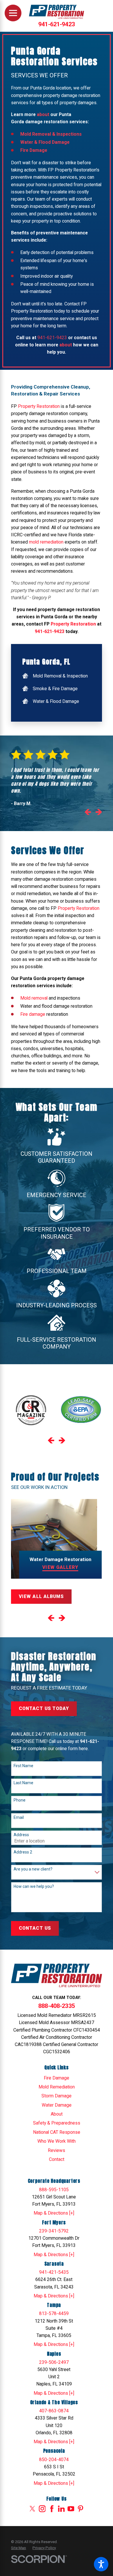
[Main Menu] (13, 13)
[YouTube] (71, 2509)
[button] (101, 2564)
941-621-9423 (57, 24)
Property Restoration (39, 406)
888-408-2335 (57, 2006)
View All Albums (41, 1596)
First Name (23, 1766)
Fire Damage (57, 2078)
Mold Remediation (57, 2087)
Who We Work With (57, 2141)
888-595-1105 (54, 2190)
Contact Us (35, 1928)
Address (21, 1835)
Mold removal (34, 998)
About (57, 2114)
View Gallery (60, 1567)
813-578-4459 (54, 2313)
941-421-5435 (54, 2272)
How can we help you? (34, 1886)
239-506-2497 (54, 2362)
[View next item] (99, 813)
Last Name (23, 1783)
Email (19, 1817)
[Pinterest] (81, 2509)
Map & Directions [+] (54, 2213)
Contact (57, 2159)
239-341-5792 (54, 2231)
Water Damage (57, 2105)
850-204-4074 (54, 2460)
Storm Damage (57, 2096)
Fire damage (33, 1014)
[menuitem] (57, 676)
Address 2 (23, 1852)
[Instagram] (42, 2509)
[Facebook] (52, 2509)
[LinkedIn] (61, 2509)
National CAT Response (57, 2132)
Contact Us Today (44, 1708)
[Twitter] (32, 2509)
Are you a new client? (33, 1869)
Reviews (57, 2150)
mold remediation (46, 542)
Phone (20, 1800)
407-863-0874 (54, 2411)
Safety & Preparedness (57, 2123)
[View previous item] (88, 813)
